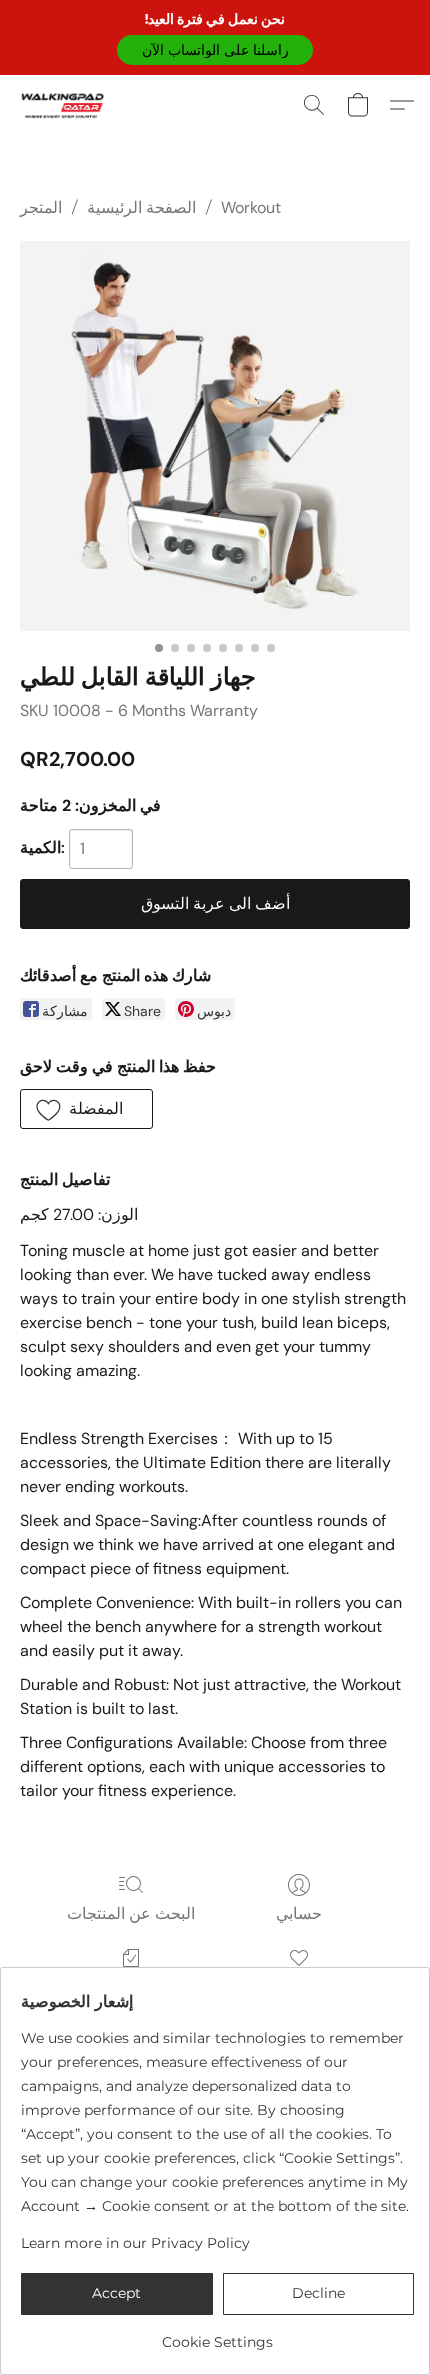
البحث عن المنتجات (131, 1913)
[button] (215, 50)
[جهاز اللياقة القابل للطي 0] (215, 436)
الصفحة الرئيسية (141, 207)
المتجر (41, 207)
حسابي (299, 1913)
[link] (217, 2334)
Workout (251, 207)
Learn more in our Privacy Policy (135, 2243)
